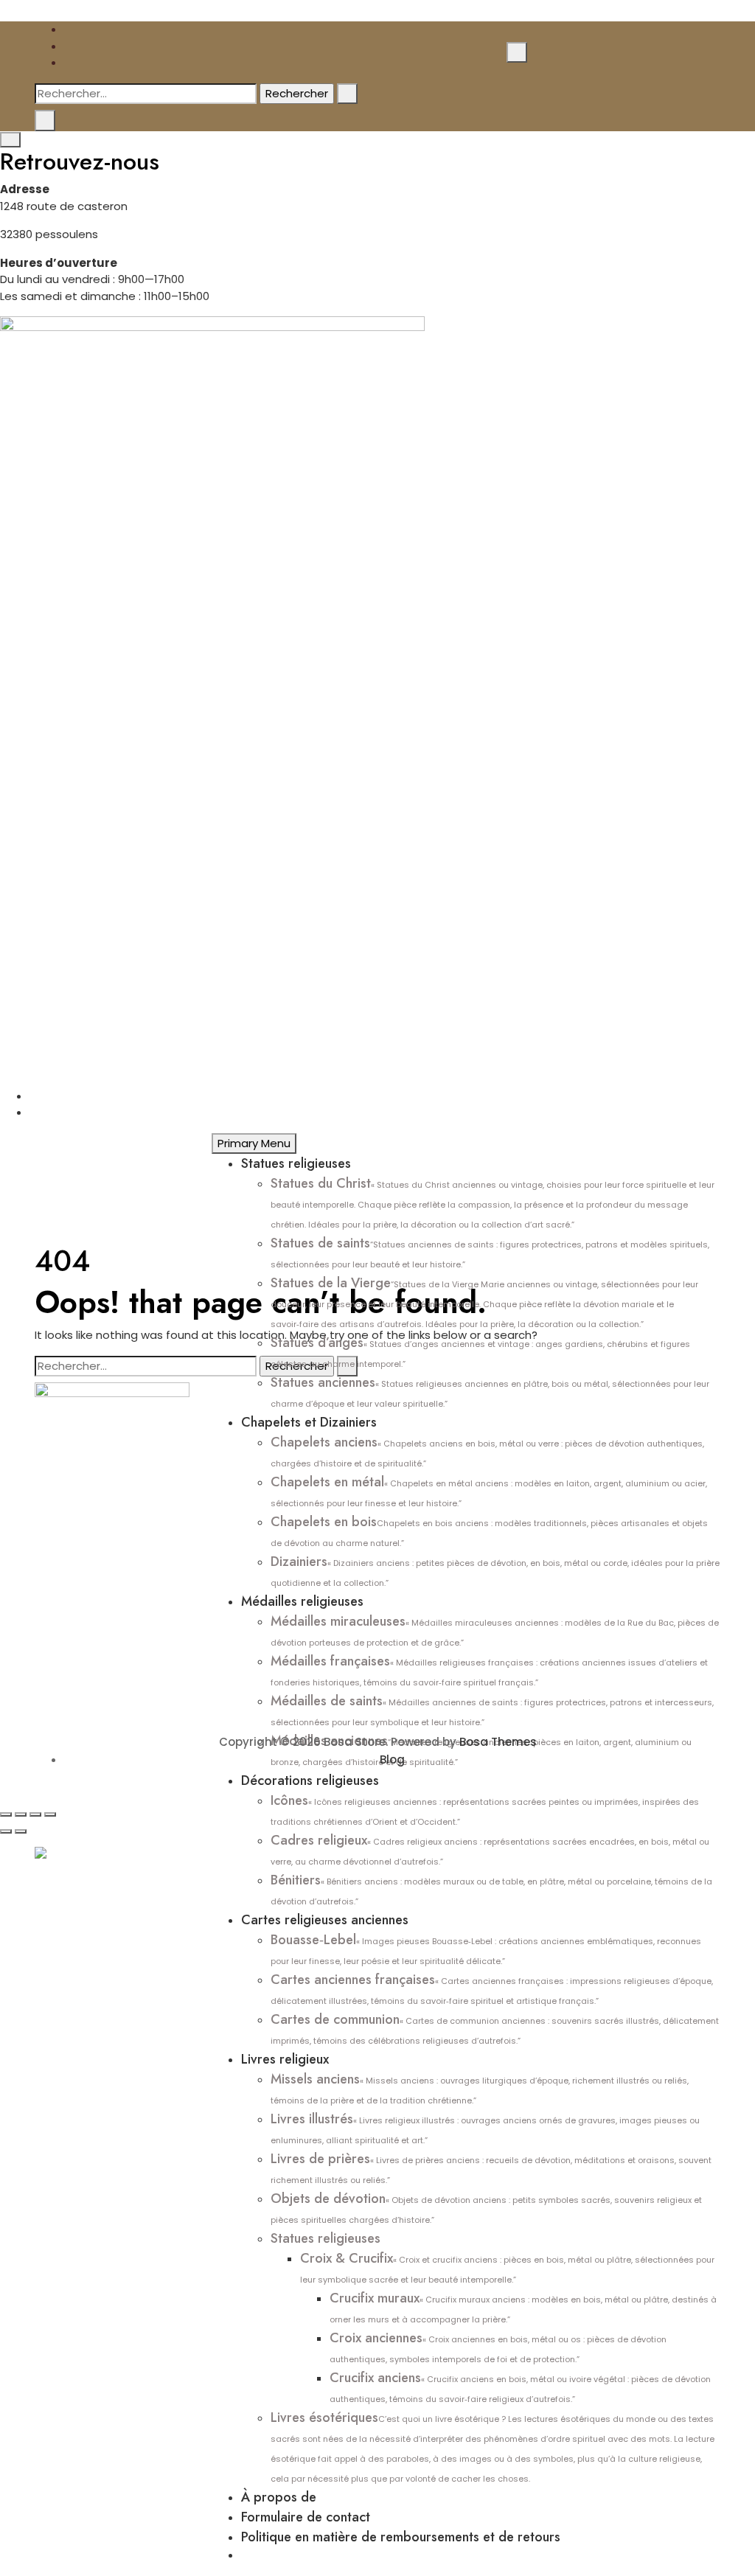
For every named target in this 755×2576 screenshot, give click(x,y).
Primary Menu (254, 1143)
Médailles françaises (489, 1670)
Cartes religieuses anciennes (325, 1920)
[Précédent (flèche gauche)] (6, 1831)
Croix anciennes (498, 2347)
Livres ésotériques (493, 2446)
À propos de (279, 2497)
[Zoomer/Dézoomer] (6, 1814)
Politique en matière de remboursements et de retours (401, 2537)
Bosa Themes (498, 1742)
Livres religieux (285, 2059)
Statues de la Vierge (484, 1302)
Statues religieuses (296, 1163)
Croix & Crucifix (507, 2267)
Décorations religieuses (310, 1780)
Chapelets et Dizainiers (309, 1422)
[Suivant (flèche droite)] (21, 1831)
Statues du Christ (493, 1202)
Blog (392, 1759)
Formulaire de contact (306, 2517)
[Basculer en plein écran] (21, 1814)
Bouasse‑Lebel (486, 1949)
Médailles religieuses (302, 1601)
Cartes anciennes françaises (492, 1988)
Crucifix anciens (520, 2387)
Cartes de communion (495, 2028)
